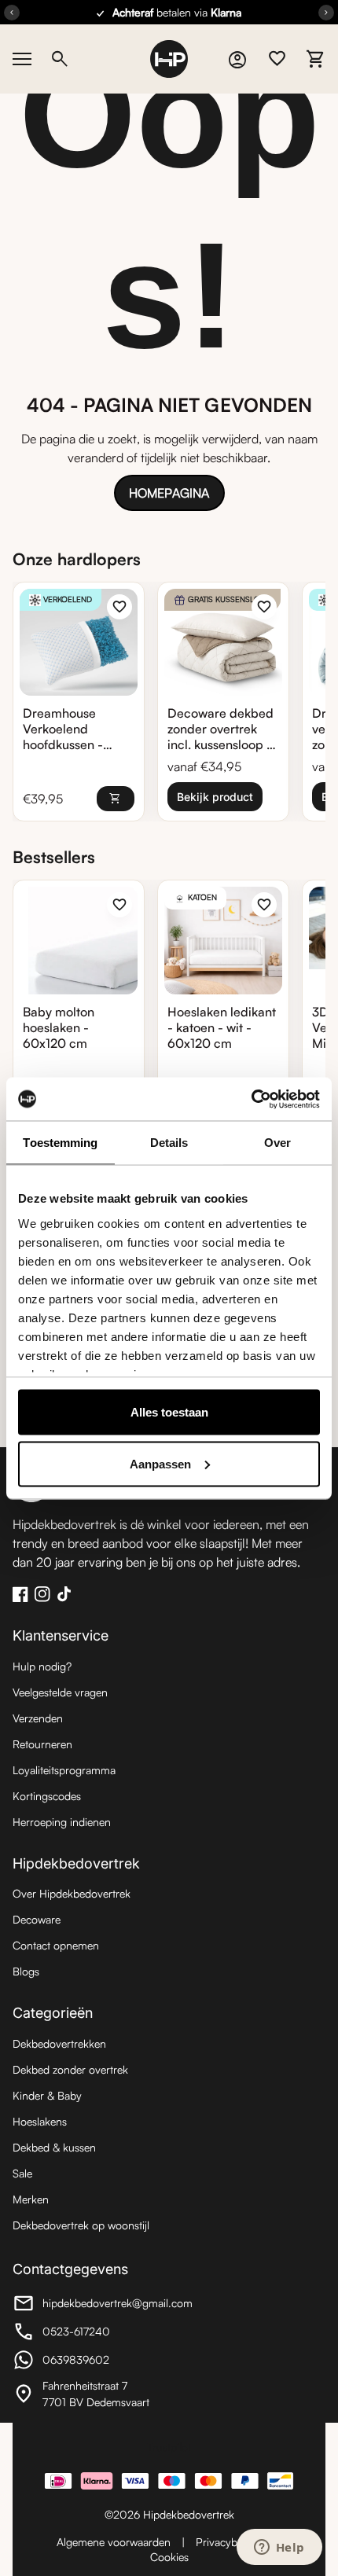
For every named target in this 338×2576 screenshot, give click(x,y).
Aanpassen (160, 1463)
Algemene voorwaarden (114, 2542)
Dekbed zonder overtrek (70, 2069)
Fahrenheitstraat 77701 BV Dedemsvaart (99, 2394)
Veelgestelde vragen (60, 1692)
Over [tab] (277, 1143)
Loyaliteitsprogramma (64, 1770)
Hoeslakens (40, 2121)
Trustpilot (169, 2447)
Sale (22, 2173)
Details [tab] (169, 1143)
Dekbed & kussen (54, 2147)
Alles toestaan (169, 1412)
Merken (31, 2199)
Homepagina (169, 493)
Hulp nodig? (42, 1666)
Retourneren (42, 1744)
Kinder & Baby (47, 2095)
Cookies (169, 2557)
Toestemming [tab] (60, 1143)
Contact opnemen (56, 1945)
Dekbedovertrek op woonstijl (81, 2225)
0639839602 (99, 2362)
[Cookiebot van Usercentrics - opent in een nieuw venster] (251, 1099)
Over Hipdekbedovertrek (72, 1893)
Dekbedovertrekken (59, 2043)
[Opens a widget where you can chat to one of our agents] (279, 2548)
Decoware (37, 1919)
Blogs (26, 1971)
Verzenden (38, 1718)
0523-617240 (99, 2333)
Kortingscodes (47, 1796)
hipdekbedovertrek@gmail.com (103, 2305)
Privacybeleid (228, 2542)
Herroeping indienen (62, 1822)
